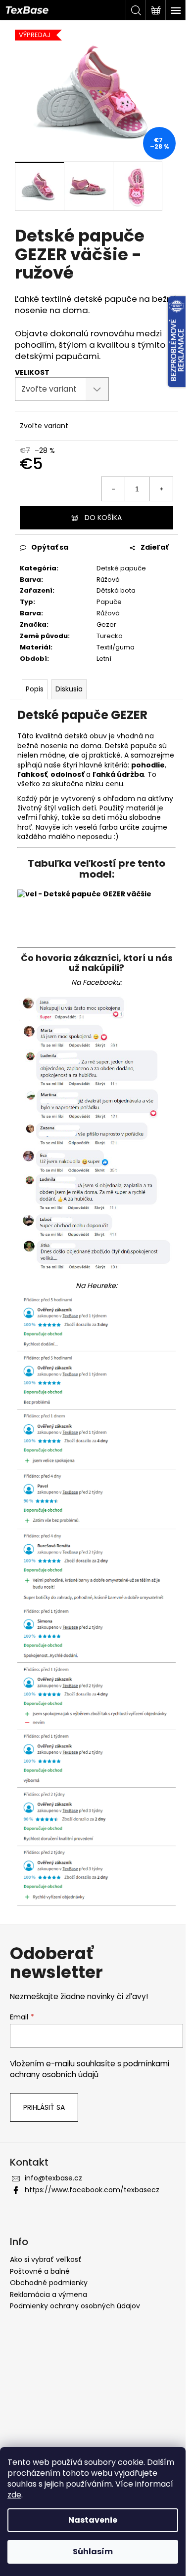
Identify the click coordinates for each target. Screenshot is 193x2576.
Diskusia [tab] (69, 689)
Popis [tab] (35, 689)
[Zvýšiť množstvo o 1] (161, 489)
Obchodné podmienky (49, 2283)
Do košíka (103, 518)
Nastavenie (93, 2520)
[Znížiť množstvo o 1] (113, 489)
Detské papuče (121, 568)
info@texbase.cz (53, 2178)
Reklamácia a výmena (48, 2294)
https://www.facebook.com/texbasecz (92, 2190)
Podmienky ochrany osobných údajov (75, 2306)
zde (14, 2495)
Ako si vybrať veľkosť (46, 2259)
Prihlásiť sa (44, 2107)
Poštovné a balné (40, 2271)
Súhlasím (93, 2552)
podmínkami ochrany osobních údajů (90, 2069)
